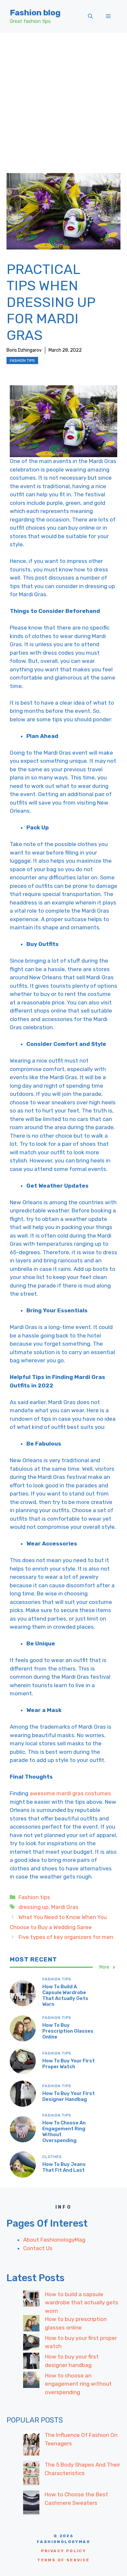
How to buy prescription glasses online (68, 2031)
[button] (90, 16)
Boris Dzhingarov (24, 350)
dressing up (34, 1907)
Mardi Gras (65, 1907)
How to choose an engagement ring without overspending (78, 2384)
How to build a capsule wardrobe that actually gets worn (65, 1995)
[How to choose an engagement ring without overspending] (31, 2381)
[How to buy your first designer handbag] (31, 2362)
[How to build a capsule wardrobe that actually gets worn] (31, 2300)
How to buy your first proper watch (69, 2064)
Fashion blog (35, 13)
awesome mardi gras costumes (70, 1793)
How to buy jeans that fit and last (64, 2167)
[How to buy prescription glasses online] (31, 2325)
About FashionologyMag (54, 2240)
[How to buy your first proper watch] (31, 2344)
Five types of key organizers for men (66, 1937)
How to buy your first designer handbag (69, 2096)
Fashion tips (22, 360)
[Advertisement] (63, 100)
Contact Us (38, 2248)
